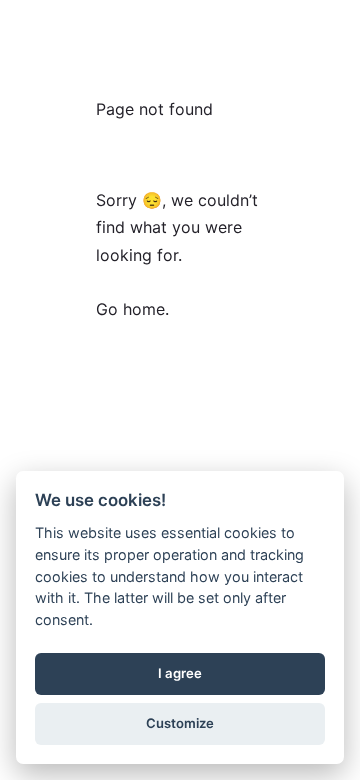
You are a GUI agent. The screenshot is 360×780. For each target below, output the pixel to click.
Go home (130, 309)
